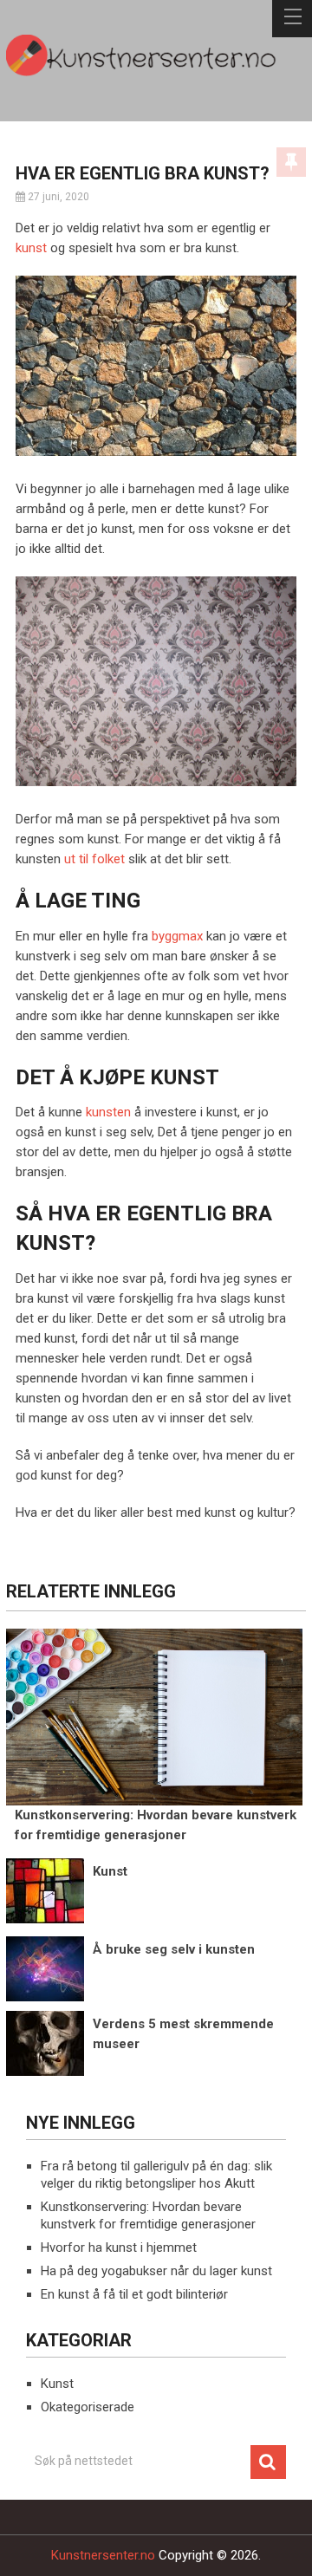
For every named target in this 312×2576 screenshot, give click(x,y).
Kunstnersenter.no (103, 2555)
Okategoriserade (88, 2407)
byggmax (177, 936)
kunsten (108, 1112)
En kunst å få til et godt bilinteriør (134, 2294)
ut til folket (94, 859)
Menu (292, 19)
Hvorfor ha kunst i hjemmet (119, 2247)
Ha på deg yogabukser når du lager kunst (156, 2271)
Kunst (57, 2384)
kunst (31, 248)
